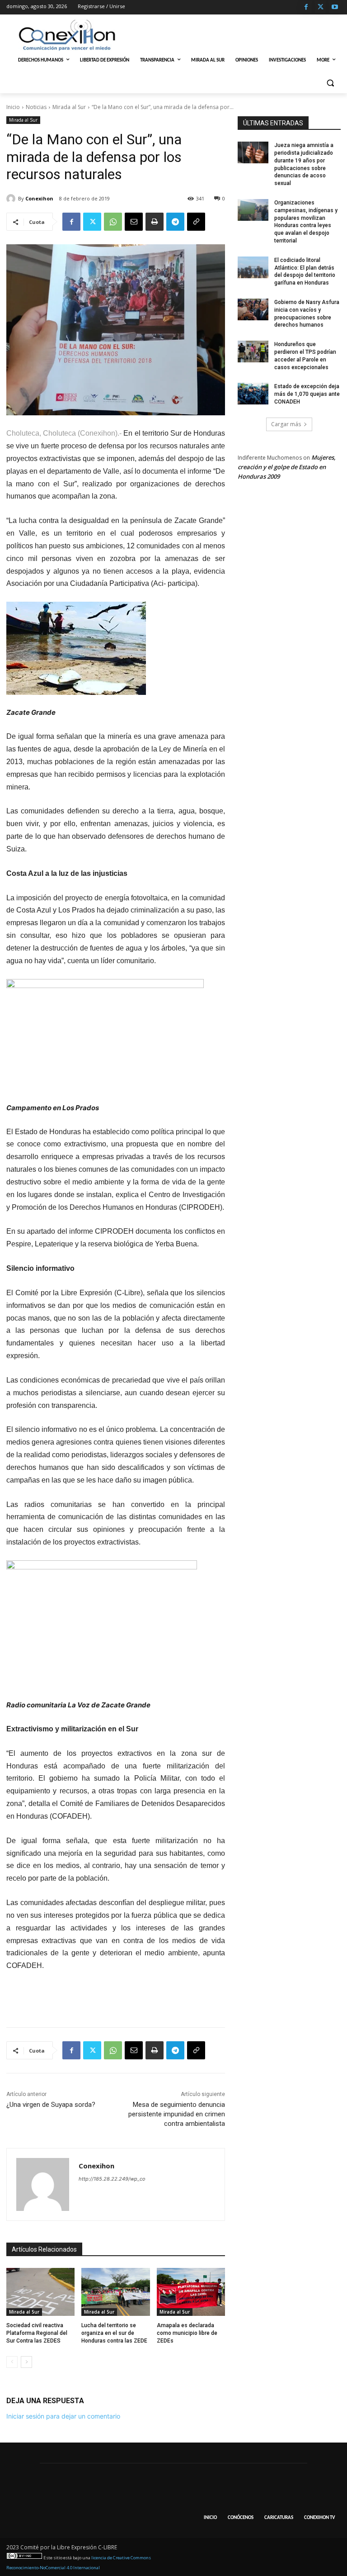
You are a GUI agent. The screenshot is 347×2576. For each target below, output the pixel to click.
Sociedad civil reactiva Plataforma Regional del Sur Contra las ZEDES (37, 2333)
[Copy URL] (196, 222)
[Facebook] (306, 7)
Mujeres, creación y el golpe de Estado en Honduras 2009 (287, 467)
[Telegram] (175, 222)
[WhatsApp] (113, 222)
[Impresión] (155, 222)
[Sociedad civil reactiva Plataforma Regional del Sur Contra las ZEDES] (40, 2292)
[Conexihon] (12, 199)
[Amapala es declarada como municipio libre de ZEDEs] (191, 2292)
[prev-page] (12, 2362)
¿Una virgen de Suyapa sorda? (51, 2105)
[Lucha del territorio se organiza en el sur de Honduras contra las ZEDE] (115, 2292)
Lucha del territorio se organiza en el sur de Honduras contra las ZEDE (114, 2333)
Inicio (13, 107)
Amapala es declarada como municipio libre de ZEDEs (187, 2333)
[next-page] (26, 2362)
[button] (330, 83)
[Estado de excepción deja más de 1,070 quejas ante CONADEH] (253, 394)
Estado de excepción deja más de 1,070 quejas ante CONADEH (307, 394)
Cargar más (286, 424)
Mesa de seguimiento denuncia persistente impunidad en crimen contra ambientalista (177, 2114)
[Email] (134, 222)
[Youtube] (335, 7)
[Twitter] (321, 7)
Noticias (36, 107)
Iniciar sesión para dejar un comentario (63, 2416)
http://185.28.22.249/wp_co (112, 2179)
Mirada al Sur (69, 107)
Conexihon (39, 198)
